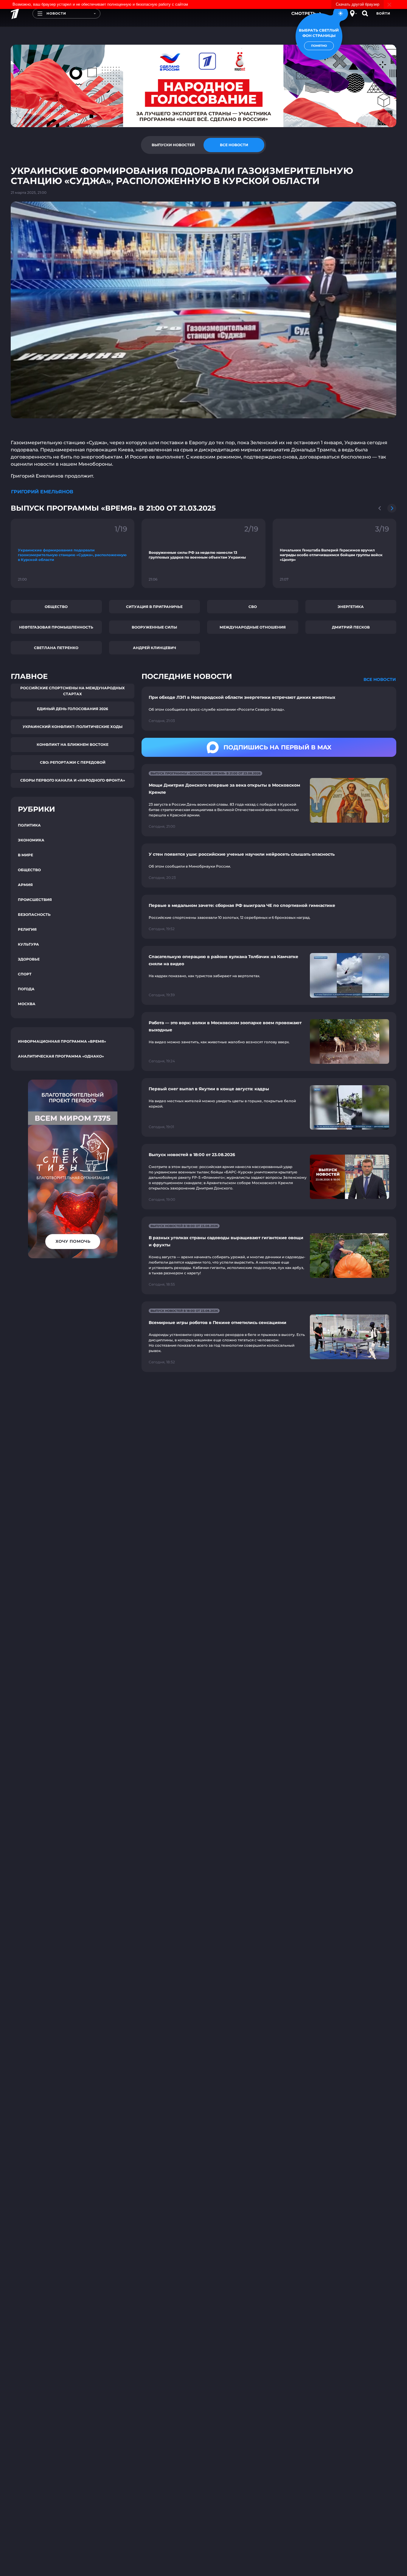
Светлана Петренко (56, 648)
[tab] (173, 145)
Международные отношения (253, 627)
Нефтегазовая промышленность (56, 627)
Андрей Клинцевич (154, 648)
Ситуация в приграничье (154, 607)
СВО (253, 607)
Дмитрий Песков (351, 627)
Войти (383, 13)
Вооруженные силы (154, 627)
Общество (56, 607)
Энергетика (351, 607)
